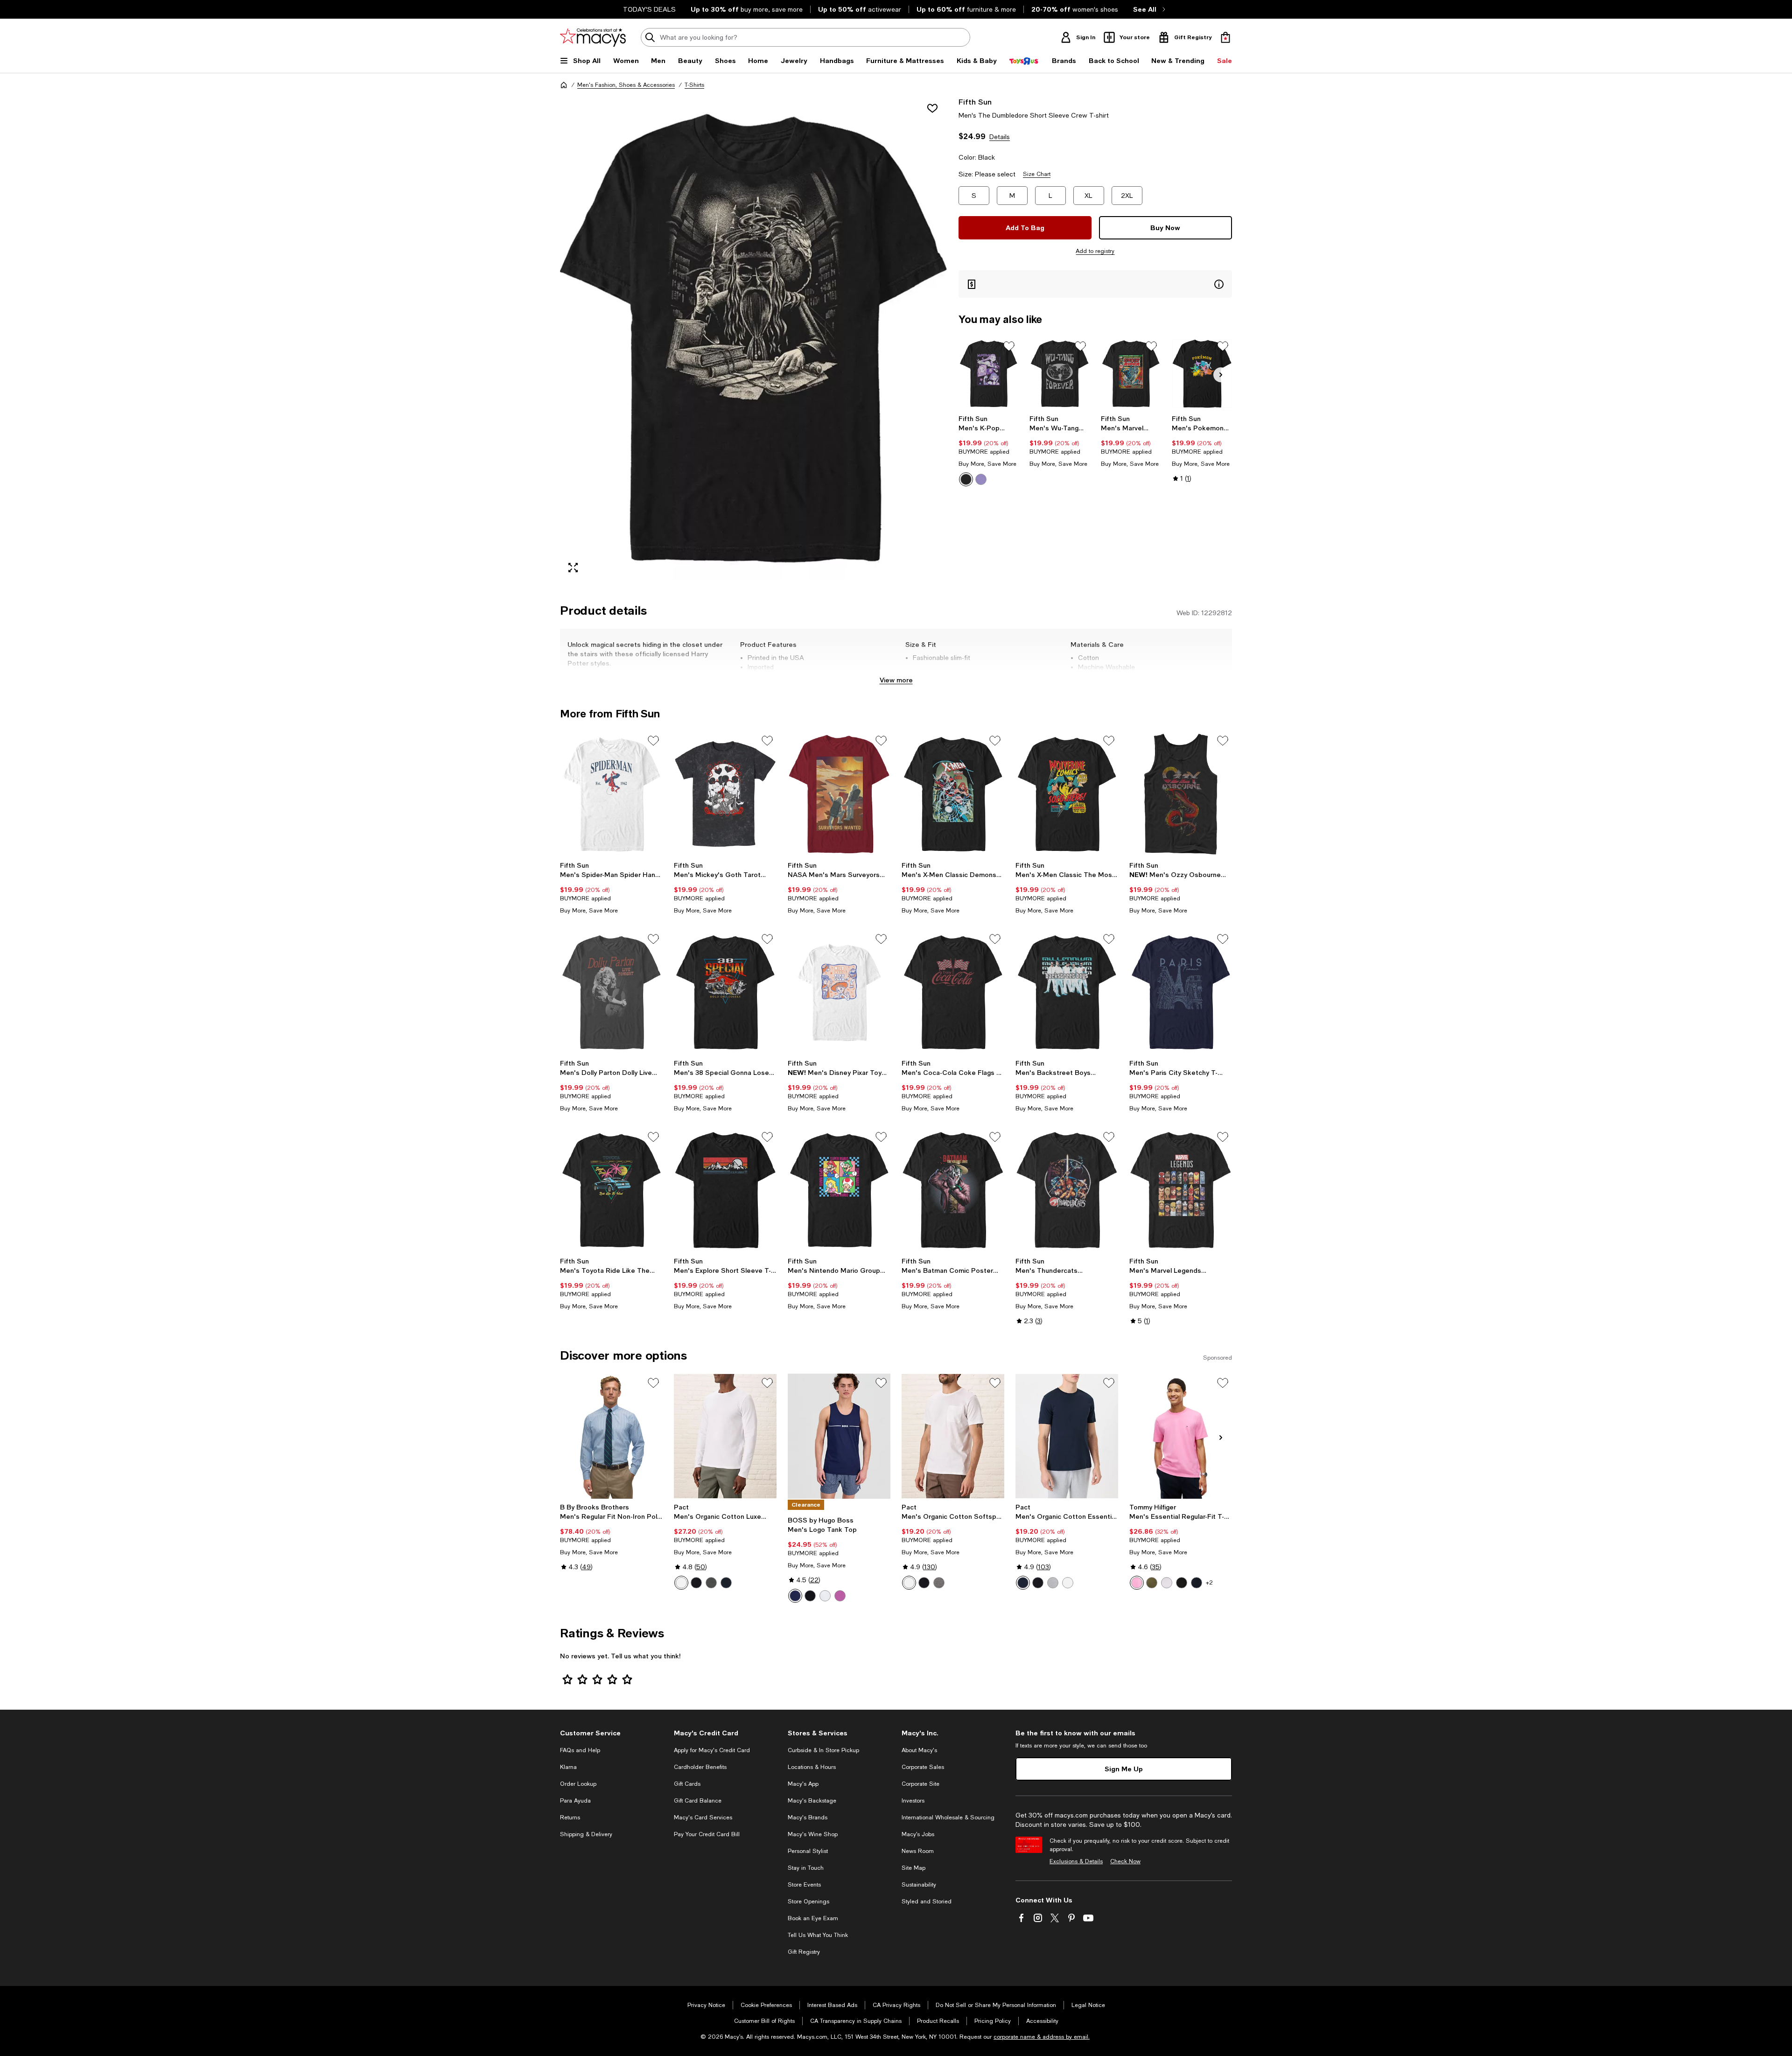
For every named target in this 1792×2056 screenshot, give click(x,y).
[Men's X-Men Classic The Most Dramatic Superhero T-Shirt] (1067, 794)
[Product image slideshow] (754, 339)
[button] (754, 339)
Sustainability (919, 1885)
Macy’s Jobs (918, 1834)
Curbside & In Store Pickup (823, 1750)
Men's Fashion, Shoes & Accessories (626, 85)
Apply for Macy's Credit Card (712, 1750)
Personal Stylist (808, 1851)
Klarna (568, 1767)
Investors (913, 1801)
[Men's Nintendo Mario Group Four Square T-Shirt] (839, 1190)
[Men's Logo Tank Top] (839, 1436)
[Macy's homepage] (564, 85)
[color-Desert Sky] (1197, 1583)
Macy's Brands (808, 1817)
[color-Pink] (840, 1596)
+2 (1209, 1583)
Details (1000, 137)
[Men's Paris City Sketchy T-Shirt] (1181, 992)
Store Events (804, 1885)
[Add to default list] (1009, 346)
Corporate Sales (923, 1767)
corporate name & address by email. (1042, 2037)
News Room (918, 1851)
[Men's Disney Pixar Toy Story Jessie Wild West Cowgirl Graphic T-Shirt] (839, 992)
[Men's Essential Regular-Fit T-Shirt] (1181, 1436)
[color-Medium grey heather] (939, 1583)
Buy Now (1165, 228)
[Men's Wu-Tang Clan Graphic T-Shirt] (1060, 374)
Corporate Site (920, 1784)
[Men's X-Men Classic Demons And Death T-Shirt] (953, 794)
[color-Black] (966, 479)
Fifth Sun (975, 102)
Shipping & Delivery (586, 1834)
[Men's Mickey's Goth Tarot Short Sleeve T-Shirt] (725, 794)
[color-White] (681, 1583)
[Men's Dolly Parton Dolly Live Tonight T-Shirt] (611, 992)
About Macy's (919, 1750)
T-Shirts (694, 85)
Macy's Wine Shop (813, 1834)
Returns (570, 1817)
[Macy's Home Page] (593, 37)
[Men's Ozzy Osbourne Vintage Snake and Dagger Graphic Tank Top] (1181, 794)
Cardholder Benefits (700, 1767)
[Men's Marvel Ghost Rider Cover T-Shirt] (1131, 374)
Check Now (1125, 1861)
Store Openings (808, 1902)
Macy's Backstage (812, 1801)
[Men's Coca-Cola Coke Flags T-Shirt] (953, 992)
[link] (989, 450)
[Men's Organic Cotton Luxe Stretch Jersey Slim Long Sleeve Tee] (725, 1436)
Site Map (913, 1868)
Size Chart (1037, 174)
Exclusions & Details (1076, 1861)
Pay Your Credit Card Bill (707, 1834)
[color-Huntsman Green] (1152, 1583)
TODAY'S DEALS (649, 9)
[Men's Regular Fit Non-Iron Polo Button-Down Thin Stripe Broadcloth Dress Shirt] (611, 1436)
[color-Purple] (981, 479)
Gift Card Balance (698, 1801)
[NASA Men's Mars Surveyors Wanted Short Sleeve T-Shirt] (839, 794)
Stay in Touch (806, 1868)
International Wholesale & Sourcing (948, 1817)
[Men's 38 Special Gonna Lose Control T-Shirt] (725, 992)
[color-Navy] (795, 1596)
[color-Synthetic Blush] (1137, 1583)
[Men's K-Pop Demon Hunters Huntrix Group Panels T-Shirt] (989, 374)
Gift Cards (687, 1784)
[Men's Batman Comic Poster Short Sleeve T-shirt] (953, 1190)
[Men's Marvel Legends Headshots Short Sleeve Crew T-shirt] (1181, 1190)
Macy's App (803, 1784)
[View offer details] (1095, 284)
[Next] (1221, 375)
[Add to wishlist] (932, 108)
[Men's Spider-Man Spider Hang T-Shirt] (611, 794)
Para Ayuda (575, 1801)
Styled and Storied (927, 1902)
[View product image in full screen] (573, 568)
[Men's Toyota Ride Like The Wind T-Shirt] (611, 1190)
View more (896, 680)
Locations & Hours (812, 1767)
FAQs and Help (580, 1750)
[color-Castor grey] (711, 1583)
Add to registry (1095, 251)
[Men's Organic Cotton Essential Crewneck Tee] (1067, 1436)
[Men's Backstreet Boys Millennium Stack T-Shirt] (1067, 992)
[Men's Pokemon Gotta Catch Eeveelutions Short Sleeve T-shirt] (1202, 374)
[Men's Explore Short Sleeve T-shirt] (725, 1190)
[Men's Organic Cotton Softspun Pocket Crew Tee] (953, 1436)
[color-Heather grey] (1053, 1583)
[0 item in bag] (1225, 37)
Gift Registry (804, 1952)
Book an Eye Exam (813, 1918)
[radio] (966, 479)
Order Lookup (578, 1784)
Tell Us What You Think (818, 1935)
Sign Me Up (1124, 1769)
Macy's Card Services (703, 1817)
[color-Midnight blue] (726, 1583)
